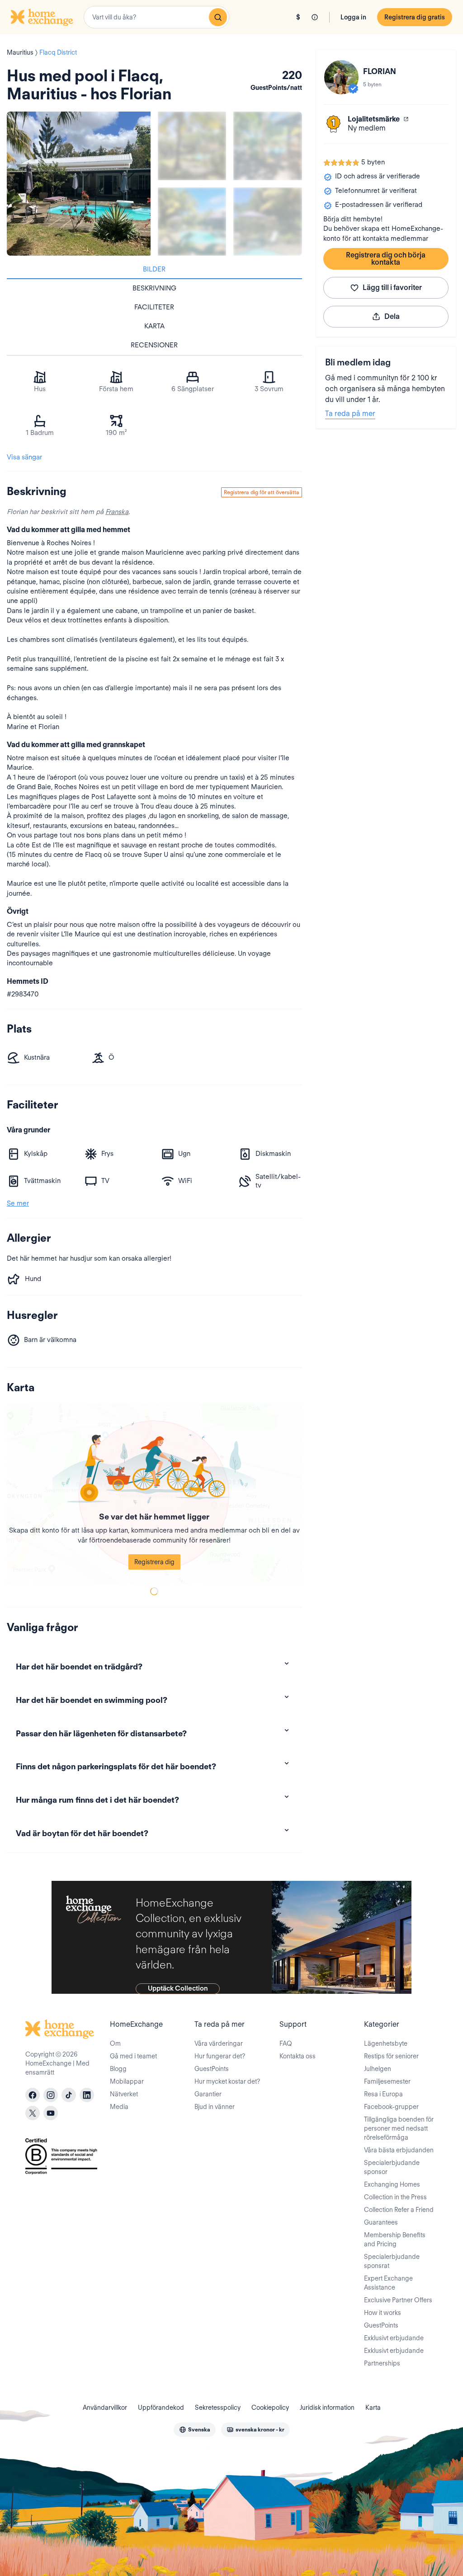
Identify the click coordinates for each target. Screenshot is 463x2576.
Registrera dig (154, 1562)
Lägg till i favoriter (392, 288)
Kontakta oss (298, 2056)
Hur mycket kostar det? (227, 2081)
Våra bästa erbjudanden (399, 2150)
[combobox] (156, 17)
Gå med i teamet (133, 2056)
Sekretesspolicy (218, 2408)
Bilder (154, 269)
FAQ (286, 2043)
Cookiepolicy (270, 2408)
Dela (392, 316)
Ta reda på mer (350, 414)
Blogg (118, 2069)
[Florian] (341, 77)
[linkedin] (87, 2095)
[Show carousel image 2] (267, 146)
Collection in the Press (395, 2197)
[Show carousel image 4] (267, 222)
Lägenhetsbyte (386, 2043)
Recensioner (154, 345)
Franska (117, 512)
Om (115, 2043)
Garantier (208, 2094)
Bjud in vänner (215, 2107)
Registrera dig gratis (415, 17)
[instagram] (51, 2095)
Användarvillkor (105, 2408)
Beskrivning (154, 288)
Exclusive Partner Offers (398, 2300)
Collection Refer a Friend (399, 2210)
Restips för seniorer (391, 2056)
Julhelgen (378, 2069)
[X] (33, 2113)
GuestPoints (212, 2069)
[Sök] (218, 17)
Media (119, 2107)
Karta (154, 326)
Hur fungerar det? (220, 2056)
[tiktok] (69, 2095)
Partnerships (382, 2363)
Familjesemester (387, 2081)
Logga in (353, 17)
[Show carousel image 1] (192, 146)
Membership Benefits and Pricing (395, 2239)
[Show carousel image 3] (192, 222)
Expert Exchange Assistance (388, 2283)
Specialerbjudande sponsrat (392, 2261)
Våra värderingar (219, 2043)
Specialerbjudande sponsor (392, 2167)
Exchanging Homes (392, 2184)
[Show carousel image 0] (79, 183)
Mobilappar (127, 2081)
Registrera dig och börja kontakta (386, 259)
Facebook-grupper (391, 2107)
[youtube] (51, 2113)
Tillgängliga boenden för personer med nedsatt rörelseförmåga (399, 2128)
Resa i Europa (383, 2094)
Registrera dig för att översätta (262, 492)
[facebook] (33, 2095)
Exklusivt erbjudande (394, 2338)
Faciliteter (154, 307)
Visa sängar (24, 457)
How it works (383, 2313)
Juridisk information (327, 2408)
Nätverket (124, 2094)
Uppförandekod (161, 2408)
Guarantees (381, 2222)
